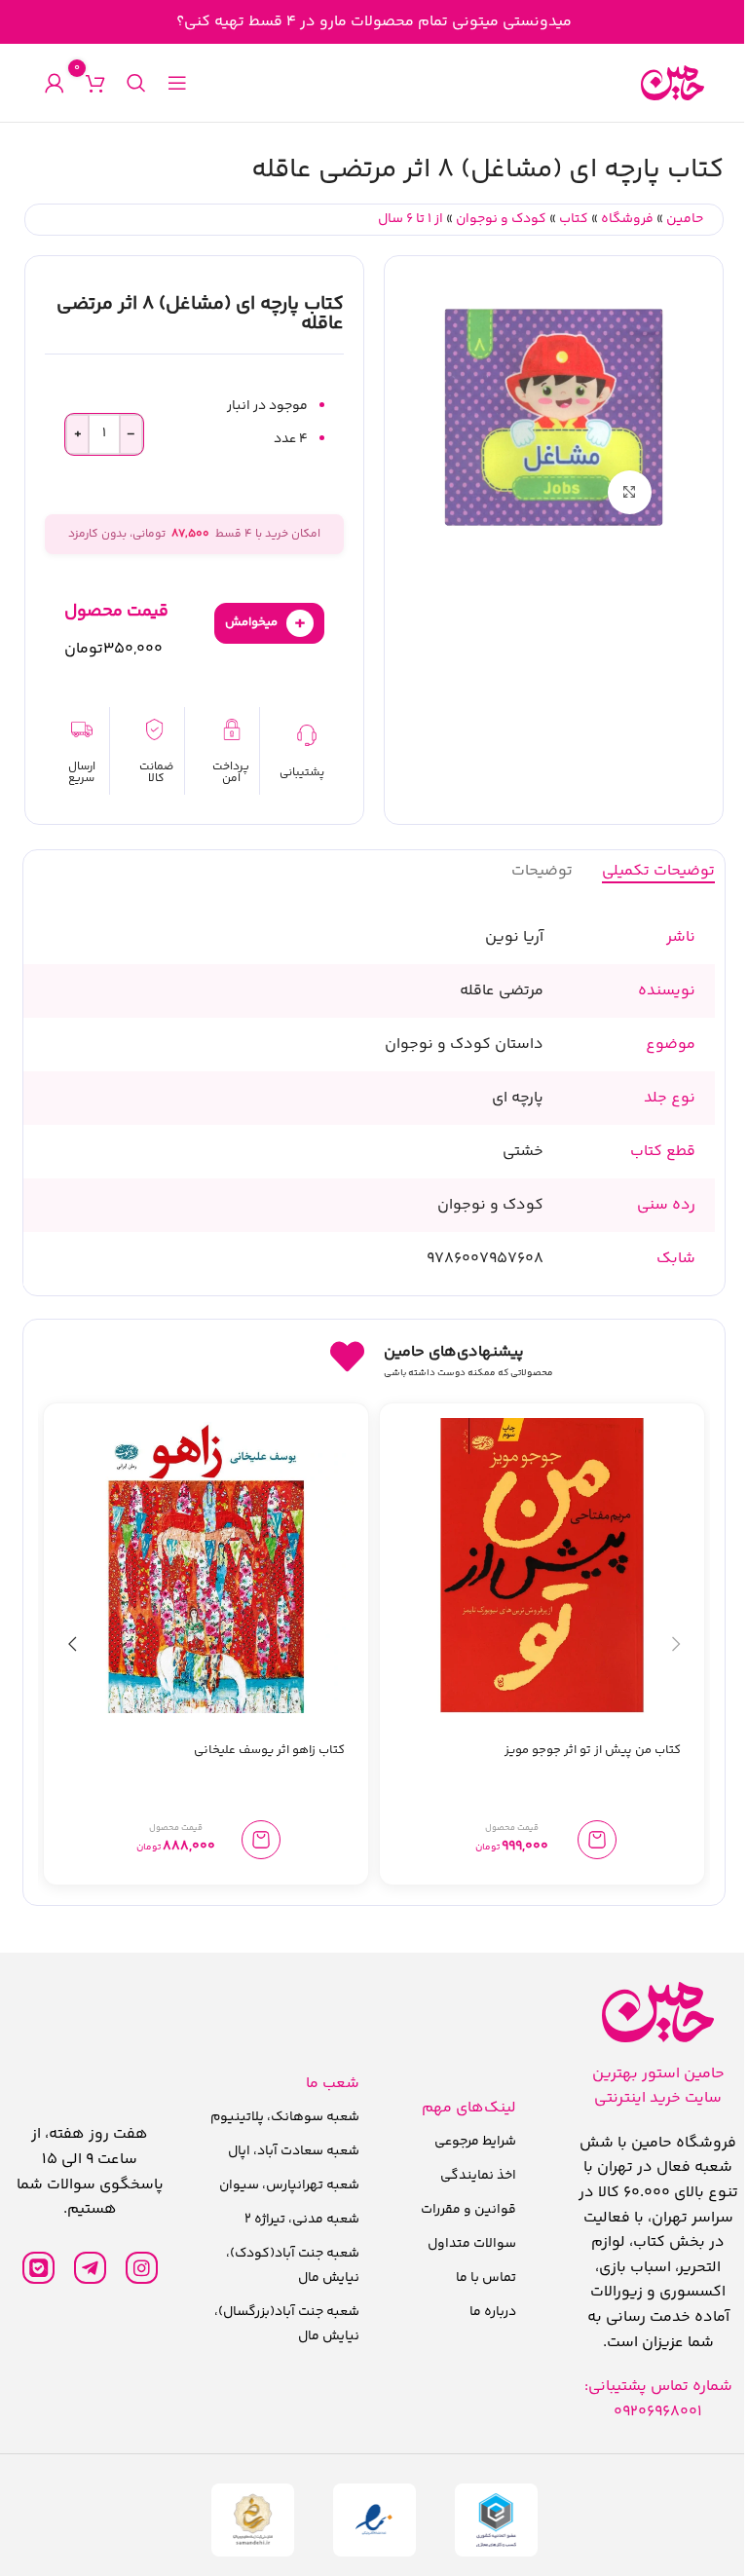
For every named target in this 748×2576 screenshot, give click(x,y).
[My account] (55, 83)
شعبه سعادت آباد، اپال (294, 2151)
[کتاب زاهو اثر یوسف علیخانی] (206, 1566)
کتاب (574, 219)
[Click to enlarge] (630, 492)
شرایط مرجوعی (475, 2142)
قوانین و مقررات (468, 2210)
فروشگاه (627, 219)
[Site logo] (673, 83)
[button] (597, 1840)
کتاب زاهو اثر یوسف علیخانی (269, 1750)
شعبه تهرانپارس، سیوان (289, 2185)
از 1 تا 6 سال (411, 219)
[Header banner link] (374, 22)
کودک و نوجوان (501, 219)
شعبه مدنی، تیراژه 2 (302, 2220)
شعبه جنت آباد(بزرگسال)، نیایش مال (287, 2324)
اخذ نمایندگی (478, 2176)
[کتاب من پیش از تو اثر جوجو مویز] (542, 1566)
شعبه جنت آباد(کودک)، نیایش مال (293, 2266)
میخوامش (266, 623)
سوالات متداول (472, 2244)
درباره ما (493, 2312)
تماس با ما (486, 2278)
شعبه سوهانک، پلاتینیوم (285, 2117)
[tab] (658, 871)
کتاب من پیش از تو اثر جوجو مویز (593, 1750)
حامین (685, 219)
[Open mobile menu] (177, 83)
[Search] (136, 83)
